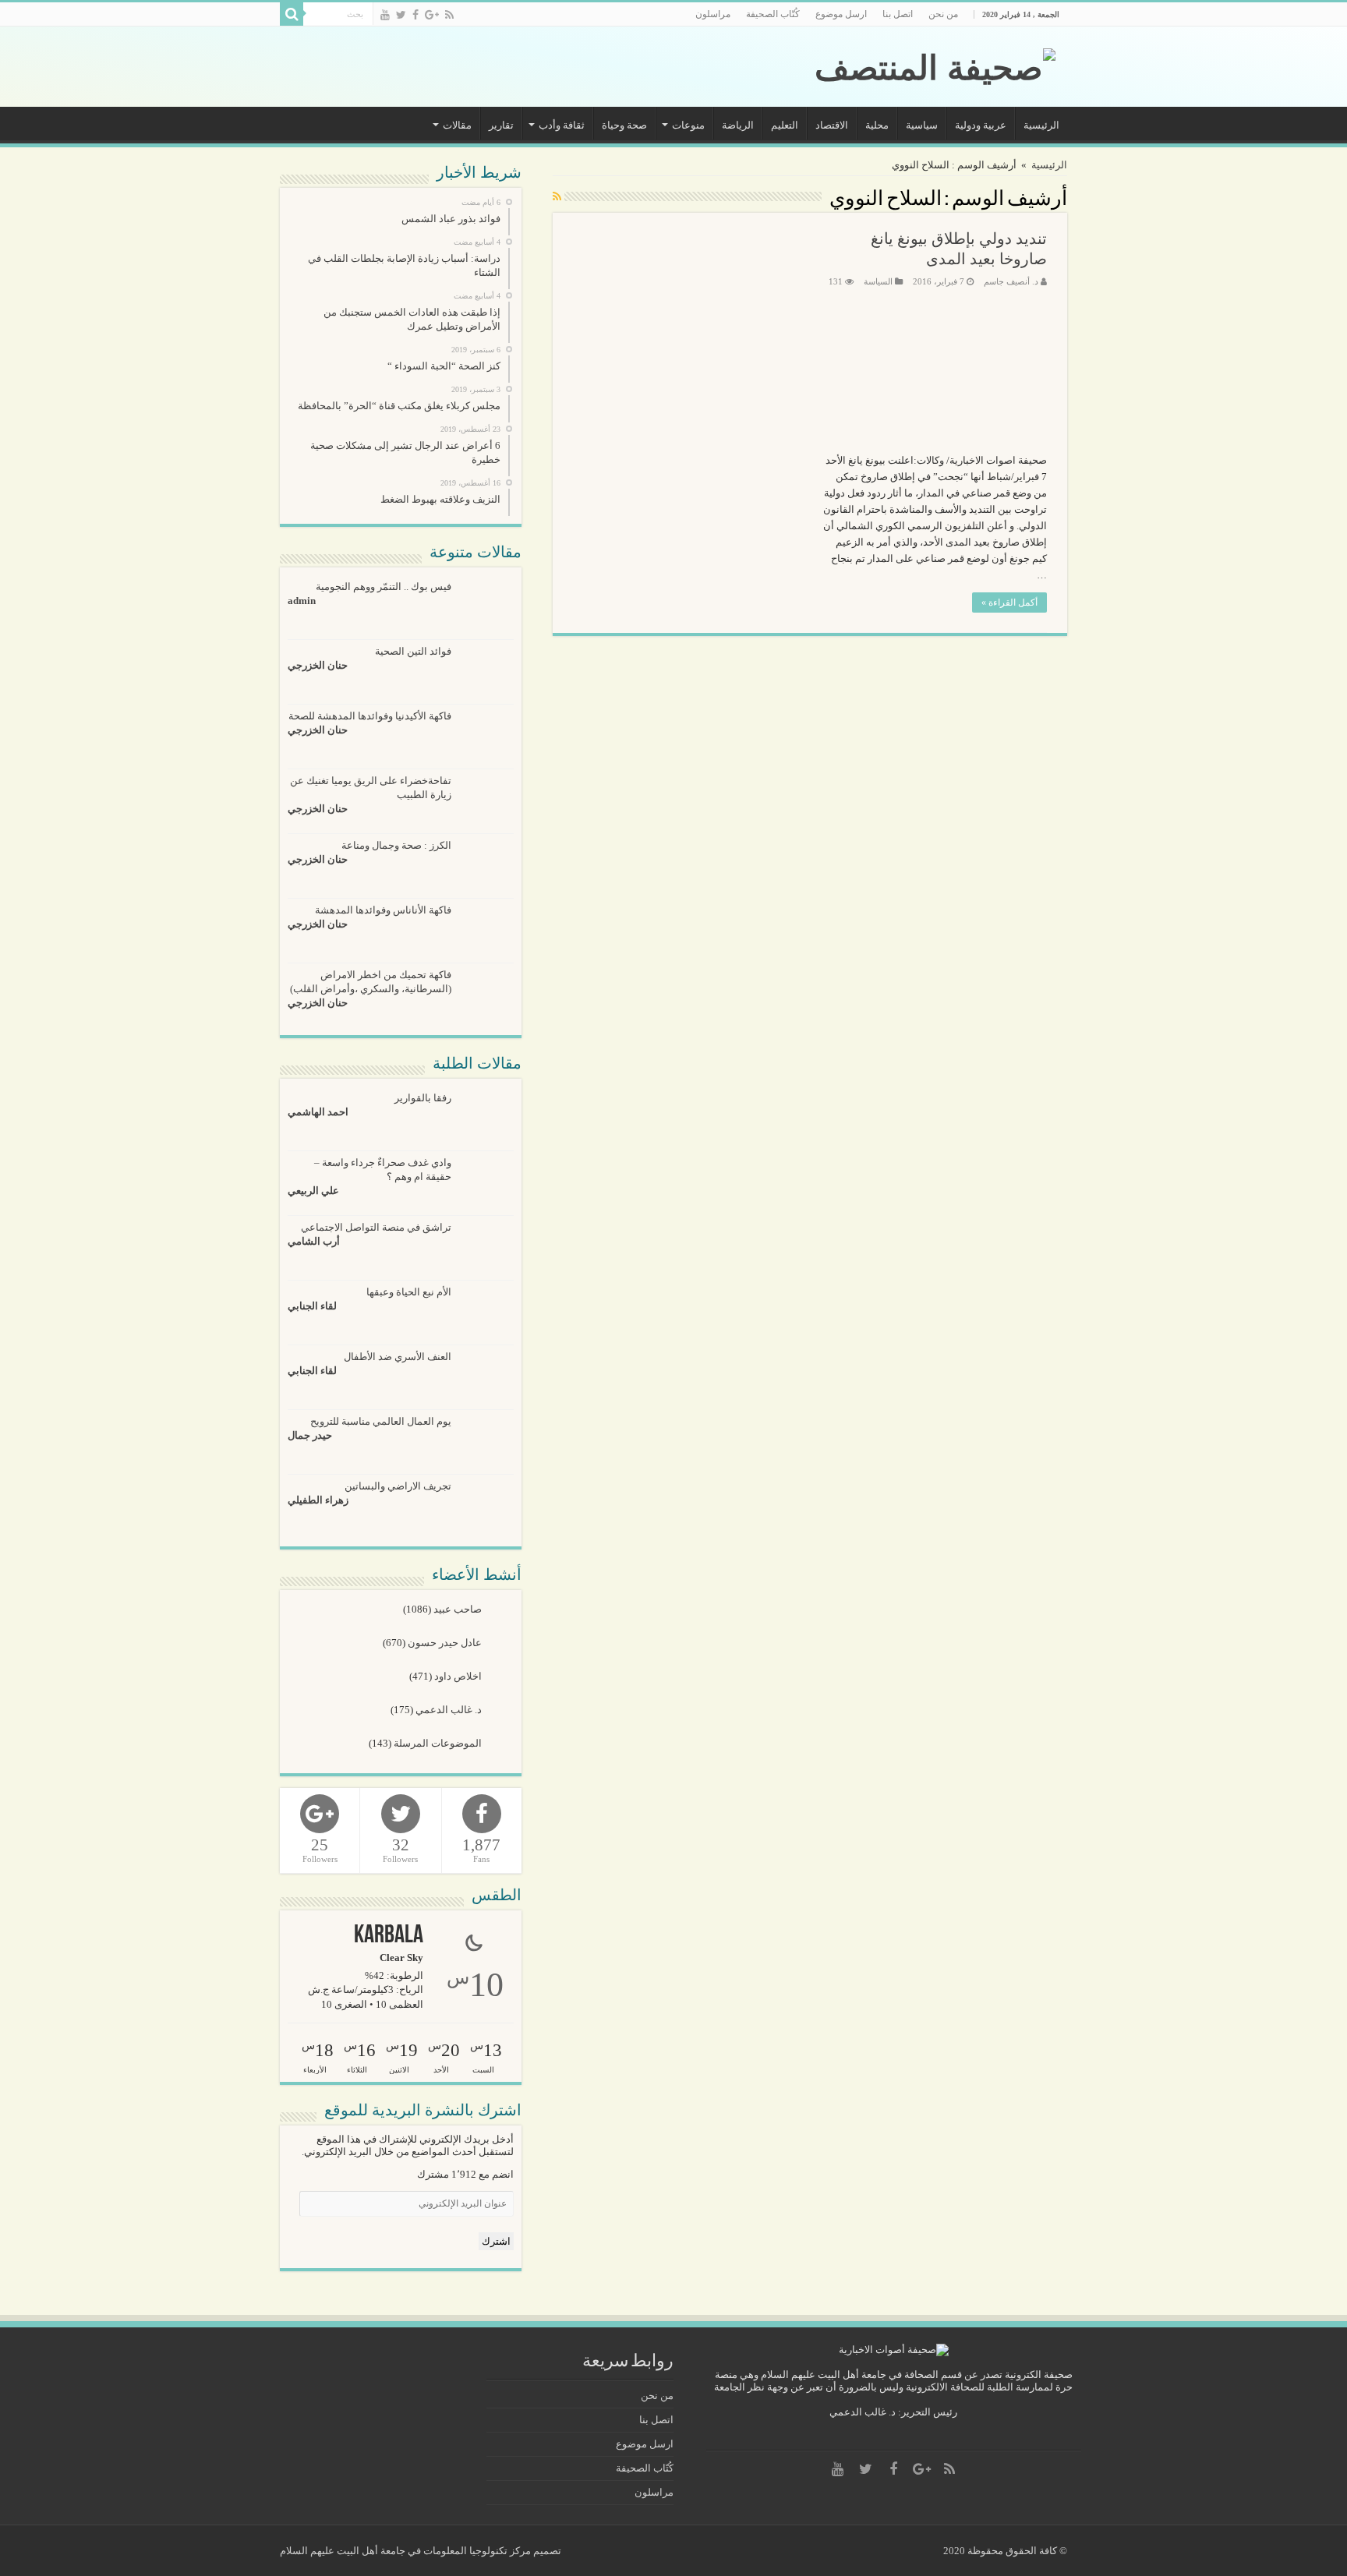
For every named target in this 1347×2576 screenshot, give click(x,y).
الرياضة (738, 125)
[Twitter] (401, 15)
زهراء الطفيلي (318, 1500)
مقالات (457, 125)
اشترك (496, 2241)
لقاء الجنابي (312, 1306)
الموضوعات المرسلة (439, 1743)
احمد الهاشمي (318, 1112)
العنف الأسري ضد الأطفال (398, 1357)
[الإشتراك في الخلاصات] (557, 197)
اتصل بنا (898, 14)
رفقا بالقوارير (423, 1098)
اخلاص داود (459, 1676)
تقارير (501, 125)
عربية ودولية (981, 125)
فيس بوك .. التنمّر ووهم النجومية (384, 587)
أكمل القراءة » (1009, 602)
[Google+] (432, 15)
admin (302, 601)
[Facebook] (415, 15)
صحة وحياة (624, 125)
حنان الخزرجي (318, 665)
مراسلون (713, 14)
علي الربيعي (313, 1191)
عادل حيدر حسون (446, 1643)
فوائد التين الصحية (413, 651)
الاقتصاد (832, 125)
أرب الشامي (314, 1241)
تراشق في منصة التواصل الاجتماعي (376, 1227)
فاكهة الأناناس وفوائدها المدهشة (383, 910)
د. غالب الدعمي (450, 1710)
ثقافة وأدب (562, 125)
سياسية (922, 125)
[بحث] (292, 14)
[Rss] (449, 15)
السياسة (878, 281)
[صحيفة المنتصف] (935, 65)
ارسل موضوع (841, 14)
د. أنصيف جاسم (1011, 281)
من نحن (943, 14)
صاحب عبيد (459, 1609)
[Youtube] (385, 15)
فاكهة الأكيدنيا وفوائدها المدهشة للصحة (370, 716)
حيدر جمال (310, 1435)
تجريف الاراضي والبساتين (398, 1486)
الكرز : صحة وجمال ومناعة (396, 845)
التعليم (785, 125)
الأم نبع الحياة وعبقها (409, 1292)
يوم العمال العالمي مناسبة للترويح (381, 1421)
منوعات (688, 125)
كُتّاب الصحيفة (773, 14)
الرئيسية (1041, 125)
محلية (877, 125)
